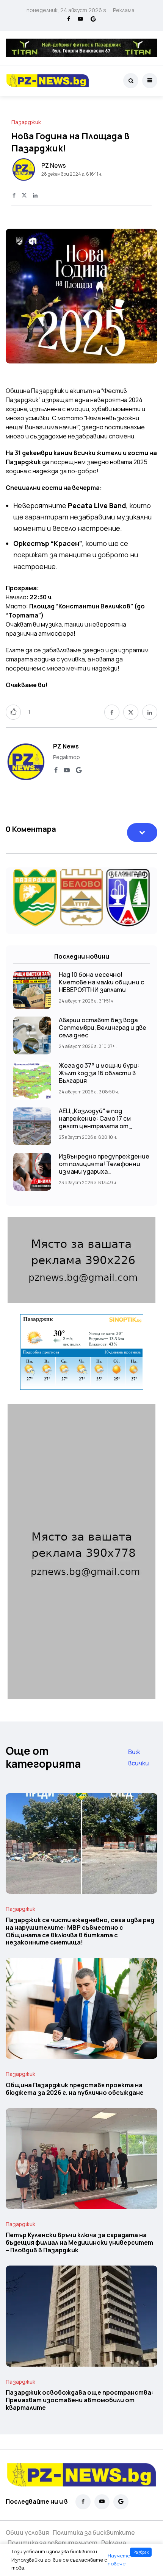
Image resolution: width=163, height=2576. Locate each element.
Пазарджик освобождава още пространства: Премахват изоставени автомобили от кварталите (80, 2400)
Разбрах (141, 2552)
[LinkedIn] (35, 196)
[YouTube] (80, 19)
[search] (131, 81)
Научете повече (119, 2560)
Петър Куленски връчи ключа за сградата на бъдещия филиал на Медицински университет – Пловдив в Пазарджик (79, 2243)
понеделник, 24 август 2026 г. (67, 10)
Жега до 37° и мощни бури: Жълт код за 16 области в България (99, 1073)
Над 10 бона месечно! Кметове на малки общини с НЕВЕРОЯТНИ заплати (101, 982)
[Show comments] (142, 833)
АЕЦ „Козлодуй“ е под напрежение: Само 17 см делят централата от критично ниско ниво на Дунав (96, 1126)
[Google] (93, 19)
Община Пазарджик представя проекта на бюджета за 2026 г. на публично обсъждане (75, 2089)
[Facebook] (69, 19)
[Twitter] (24, 196)
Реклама (124, 10)
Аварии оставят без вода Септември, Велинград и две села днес (103, 1028)
